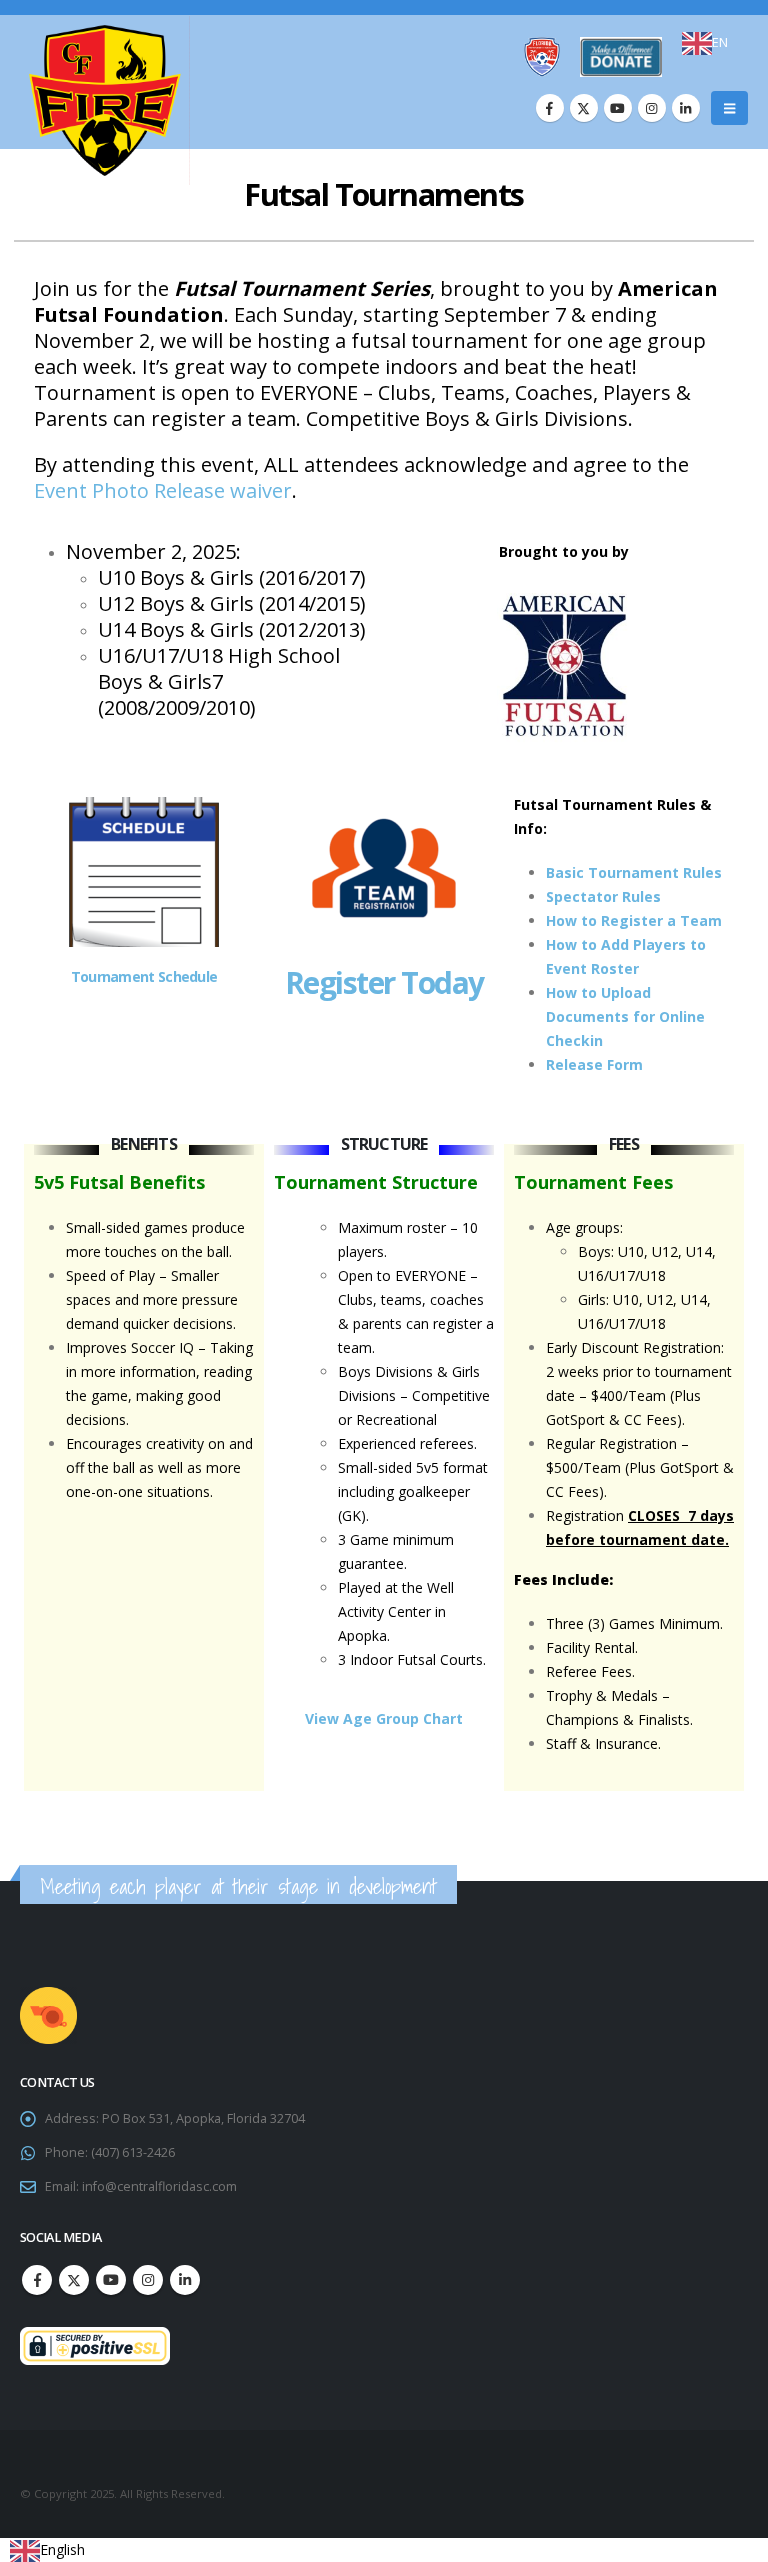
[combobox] (705, 43)
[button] (729, 108)
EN (720, 42)
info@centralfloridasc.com (159, 2186)
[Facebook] (550, 108)
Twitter (74, 2280)
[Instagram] (652, 108)
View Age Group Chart (384, 1718)
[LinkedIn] (686, 108)
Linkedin (185, 2280)
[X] (584, 108)
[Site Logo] (105, 100)
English (62, 2549)
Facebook (37, 2280)
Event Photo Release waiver (163, 490)
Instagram (148, 2280)
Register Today (384, 982)
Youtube (111, 2280)
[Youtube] (618, 108)
